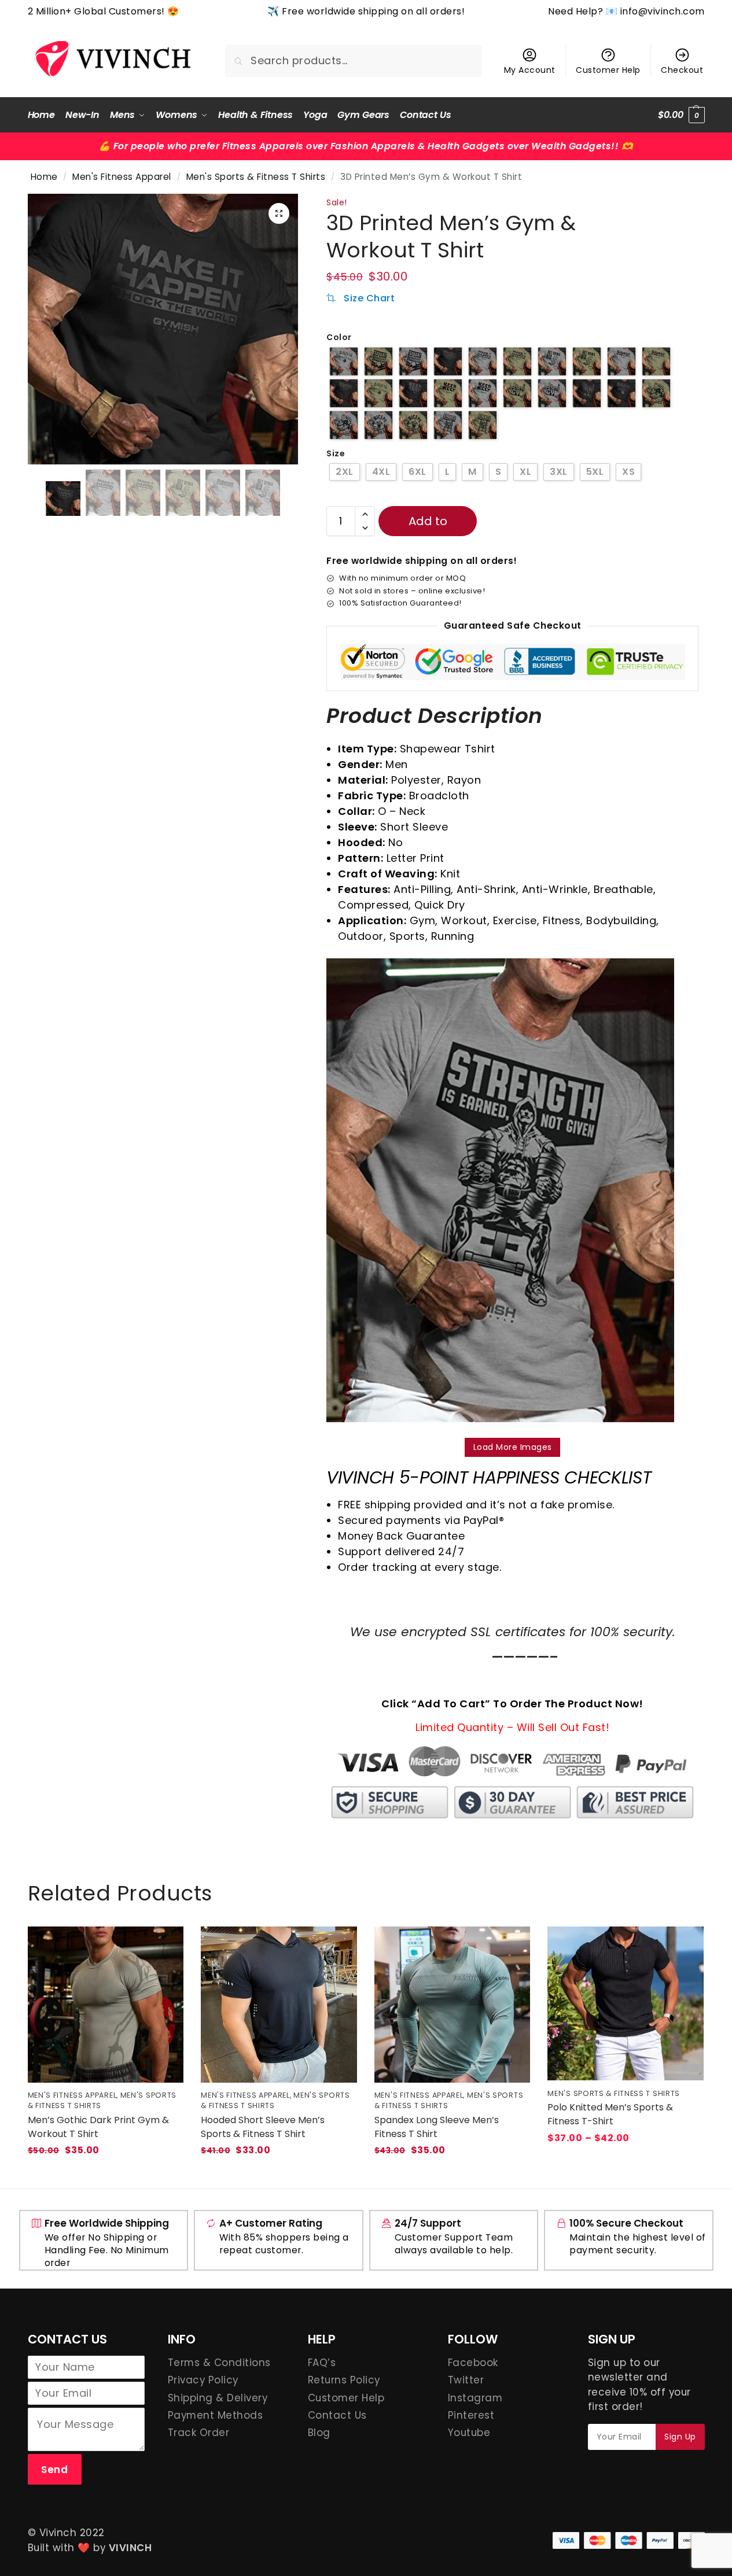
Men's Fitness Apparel (122, 177)
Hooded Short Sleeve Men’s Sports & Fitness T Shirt (263, 2127)
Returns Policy (344, 2380)
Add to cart (428, 525)
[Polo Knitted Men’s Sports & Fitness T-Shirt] (626, 2003)
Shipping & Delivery (218, 2398)
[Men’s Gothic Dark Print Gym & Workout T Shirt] (106, 2005)
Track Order (199, 2433)
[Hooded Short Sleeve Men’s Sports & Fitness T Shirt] (279, 2005)
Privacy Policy (203, 2380)
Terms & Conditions (219, 2363)
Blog (319, 2433)
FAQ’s (322, 2363)
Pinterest (471, 2415)
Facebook (473, 2363)
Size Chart (368, 298)
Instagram (475, 2398)
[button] (681, 115)
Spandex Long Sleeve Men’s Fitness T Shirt (437, 2127)
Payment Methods (216, 2415)
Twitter (466, 2380)
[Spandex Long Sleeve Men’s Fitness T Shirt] (453, 2005)
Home (44, 177)
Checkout (682, 70)
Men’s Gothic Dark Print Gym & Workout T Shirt (98, 2127)
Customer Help (608, 70)
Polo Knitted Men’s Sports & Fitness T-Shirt (610, 2114)
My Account (530, 70)
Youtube (469, 2433)
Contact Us (337, 2415)
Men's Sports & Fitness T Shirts (256, 177)
